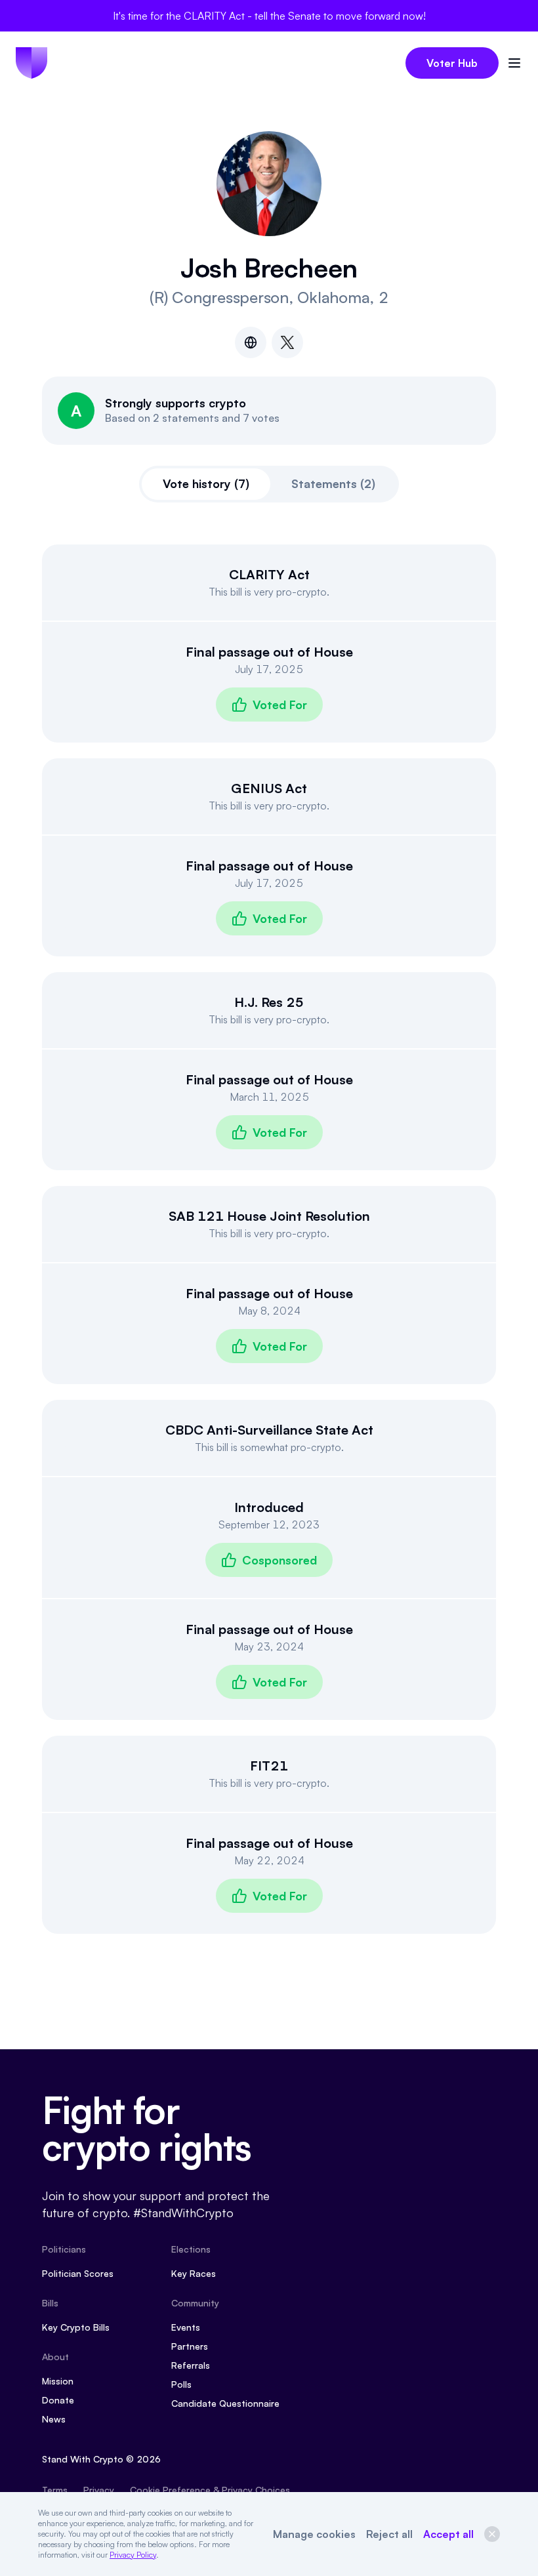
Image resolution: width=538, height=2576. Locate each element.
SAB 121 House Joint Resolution (269, 1216)
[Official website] (251, 342)
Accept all (448, 2534)
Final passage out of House (269, 652)
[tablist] (269, 484)
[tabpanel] (269, 1239)
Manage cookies (314, 2534)
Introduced (269, 1507)
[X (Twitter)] (287, 342)
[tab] (206, 484)
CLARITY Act (269, 574)
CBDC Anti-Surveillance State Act (269, 1430)
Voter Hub (452, 63)
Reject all (389, 2534)
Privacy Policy (133, 2555)
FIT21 (269, 1766)
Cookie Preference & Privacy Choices (210, 2490)
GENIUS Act (269, 788)
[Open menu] (514, 63)
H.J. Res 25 (269, 1002)
